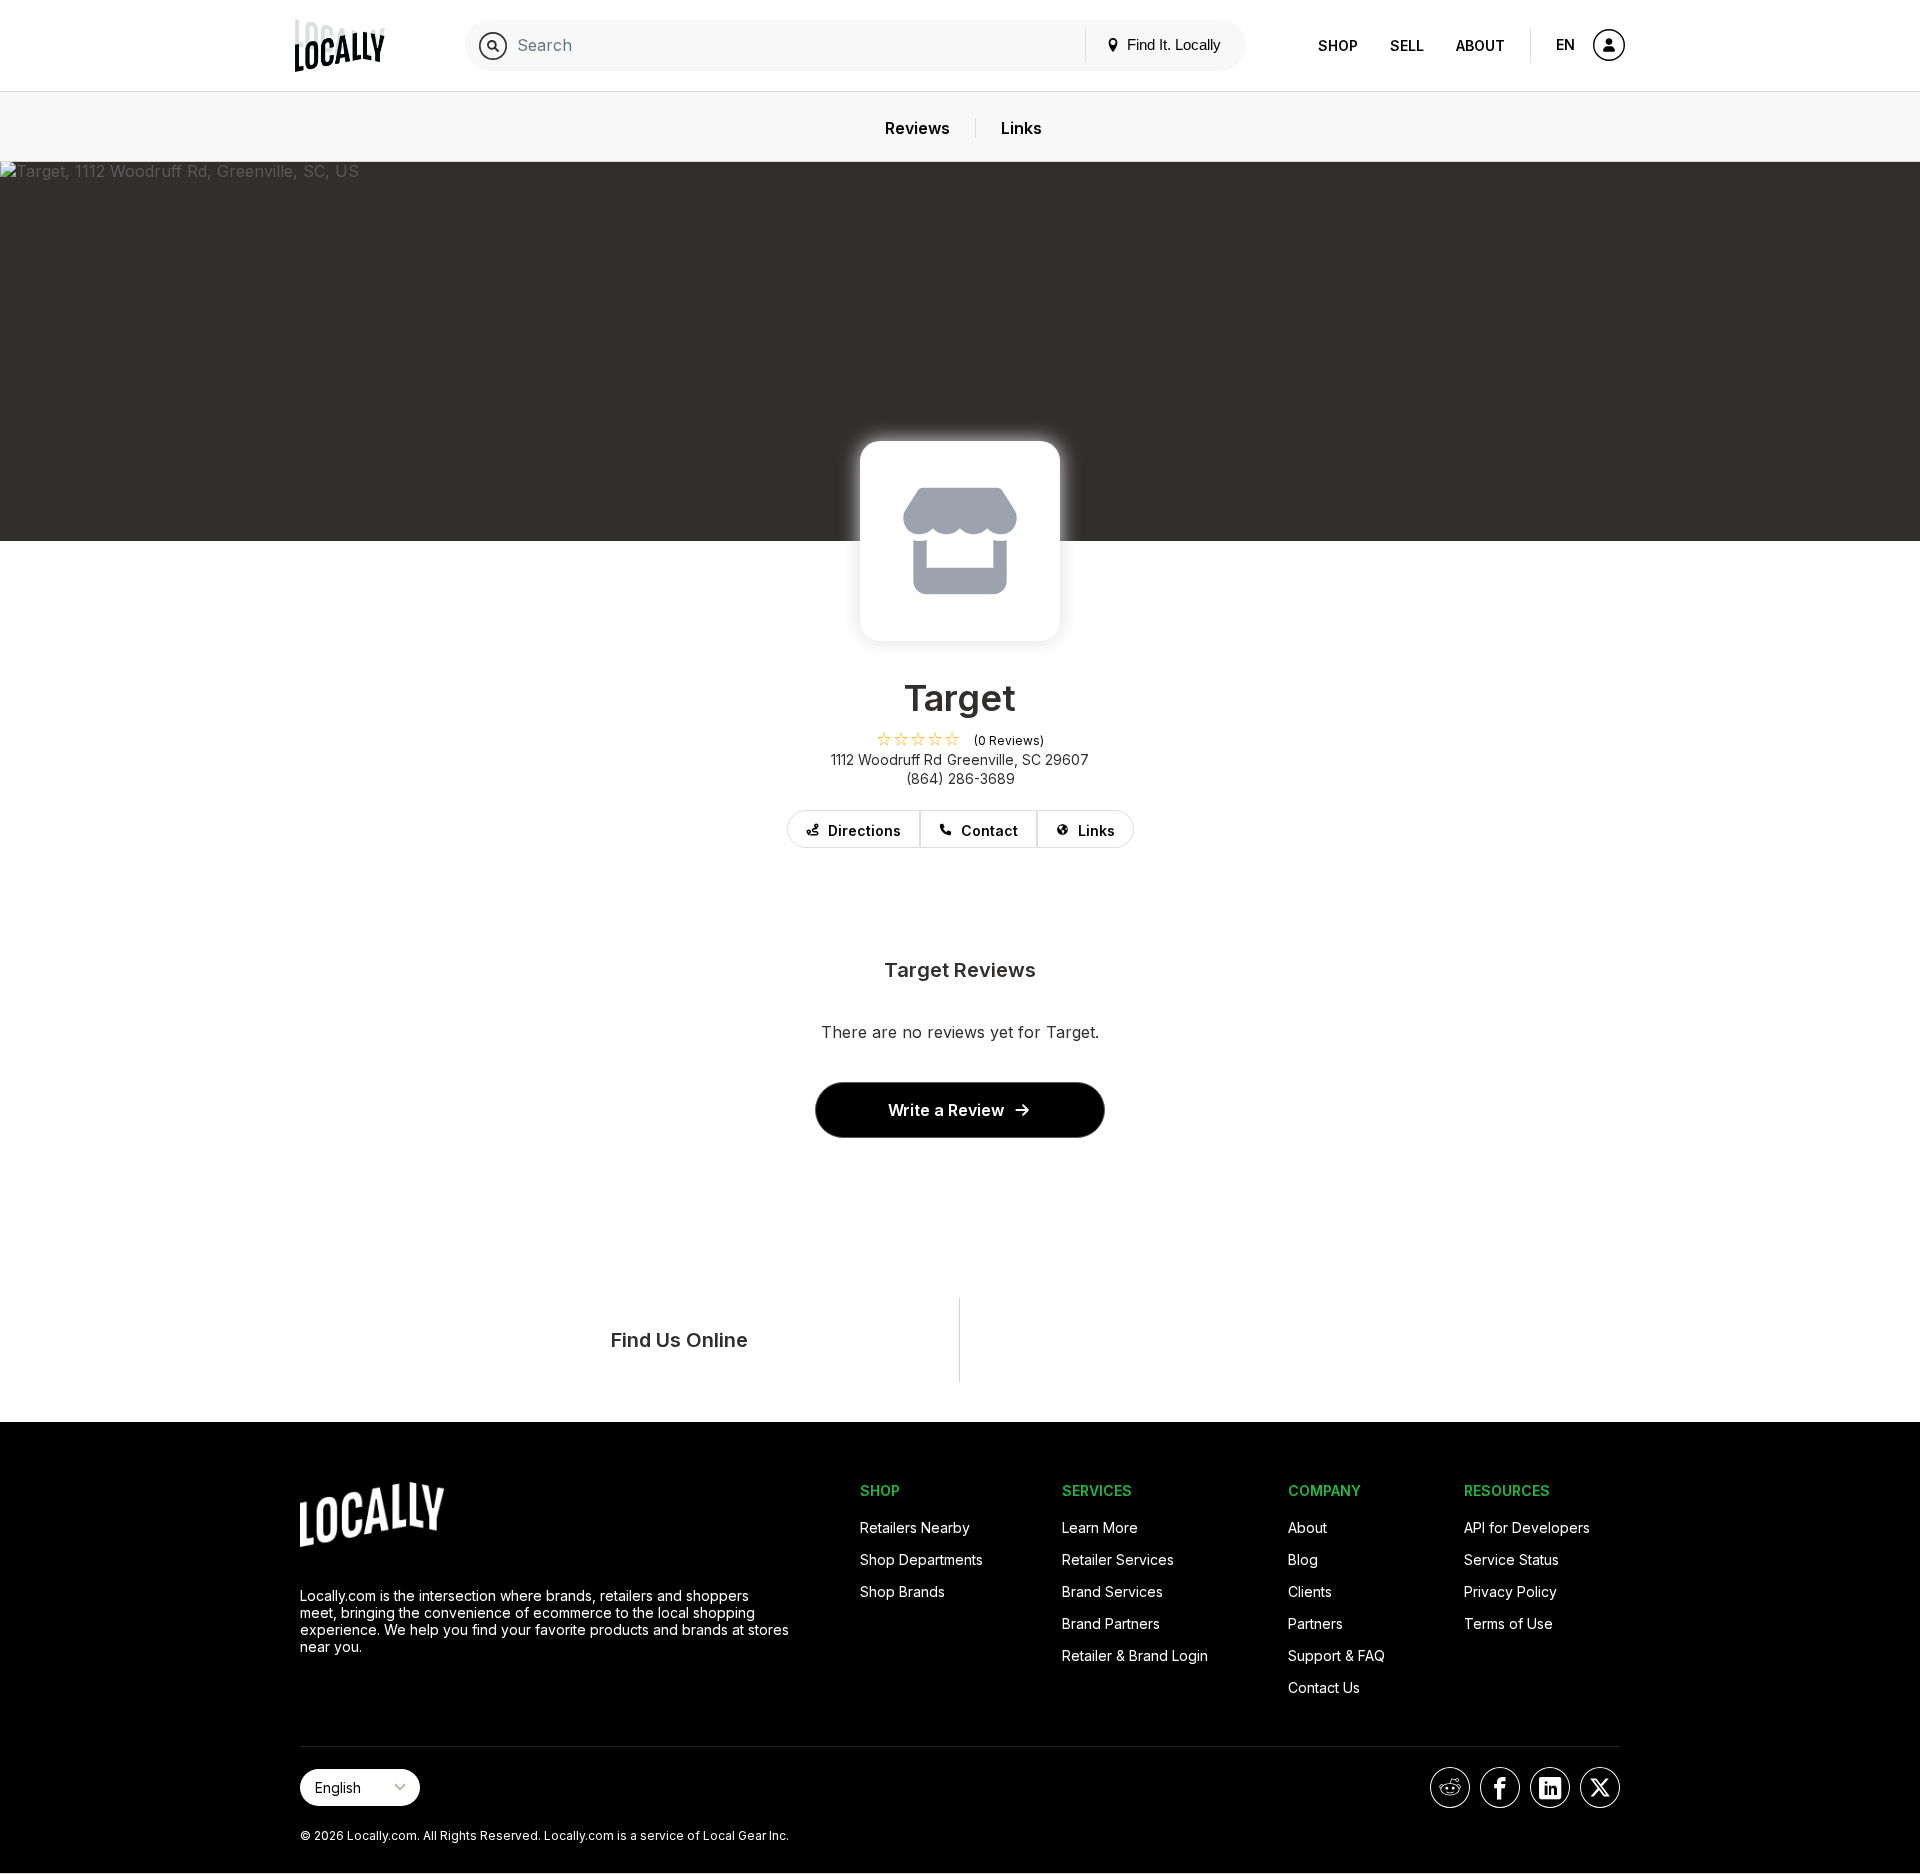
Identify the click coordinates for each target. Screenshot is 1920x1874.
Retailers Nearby (915, 1527)
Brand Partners (1111, 1623)
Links (1096, 830)
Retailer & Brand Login (1135, 1655)
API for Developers (1527, 1527)
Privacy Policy (1510, 1591)
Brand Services (1112, 1591)
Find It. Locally (1172, 44)
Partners (1315, 1623)
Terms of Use (1508, 1623)
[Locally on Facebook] (1500, 1787)
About (1480, 45)
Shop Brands (902, 1591)
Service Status (1511, 1559)
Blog (1303, 1559)
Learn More (1100, 1527)
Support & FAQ (1336, 1655)
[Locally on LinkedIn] (1550, 1787)
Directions (864, 830)
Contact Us (1324, 1687)
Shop (1338, 45)
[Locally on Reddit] (1450, 1787)
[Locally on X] (1600, 1787)
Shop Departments (921, 1559)
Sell (1407, 45)
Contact (989, 830)
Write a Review (946, 1110)
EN (1565, 44)
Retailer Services (1118, 1559)
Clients (1310, 1591)
